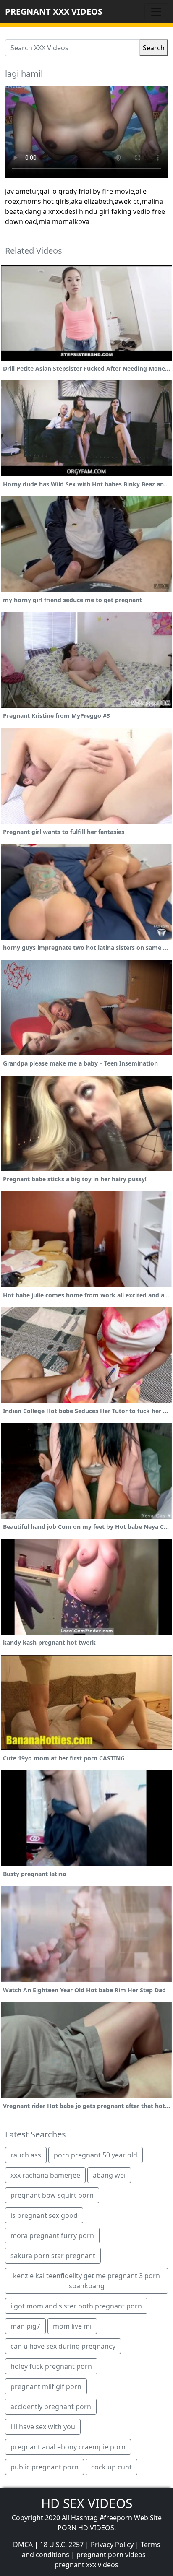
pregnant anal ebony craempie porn (68, 2447)
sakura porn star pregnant (53, 2256)
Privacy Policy (112, 2545)
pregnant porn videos (111, 2555)
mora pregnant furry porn (52, 2235)
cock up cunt (111, 2467)
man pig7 (25, 2326)
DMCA (23, 2545)
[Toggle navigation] (156, 12)
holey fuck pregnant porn (51, 2366)
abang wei (109, 2175)
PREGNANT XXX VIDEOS (54, 12)
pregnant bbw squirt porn (52, 2195)
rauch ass (26, 2155)
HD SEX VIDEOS (87, 2503)
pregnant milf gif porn (46, 2386)
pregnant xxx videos (86, 2565)
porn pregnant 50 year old (96, 2155)
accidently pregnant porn (51, 2407)
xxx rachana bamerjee (45, 2175)
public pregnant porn (45, 2467)
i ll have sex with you (43, 2427)
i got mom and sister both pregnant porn (76, 2306)
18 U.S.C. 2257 (62, 2545)
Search (154, 48)
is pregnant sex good (44, 2215)
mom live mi (72, 2326)
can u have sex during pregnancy (63, 2346)
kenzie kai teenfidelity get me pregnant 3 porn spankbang (86, 2281)
